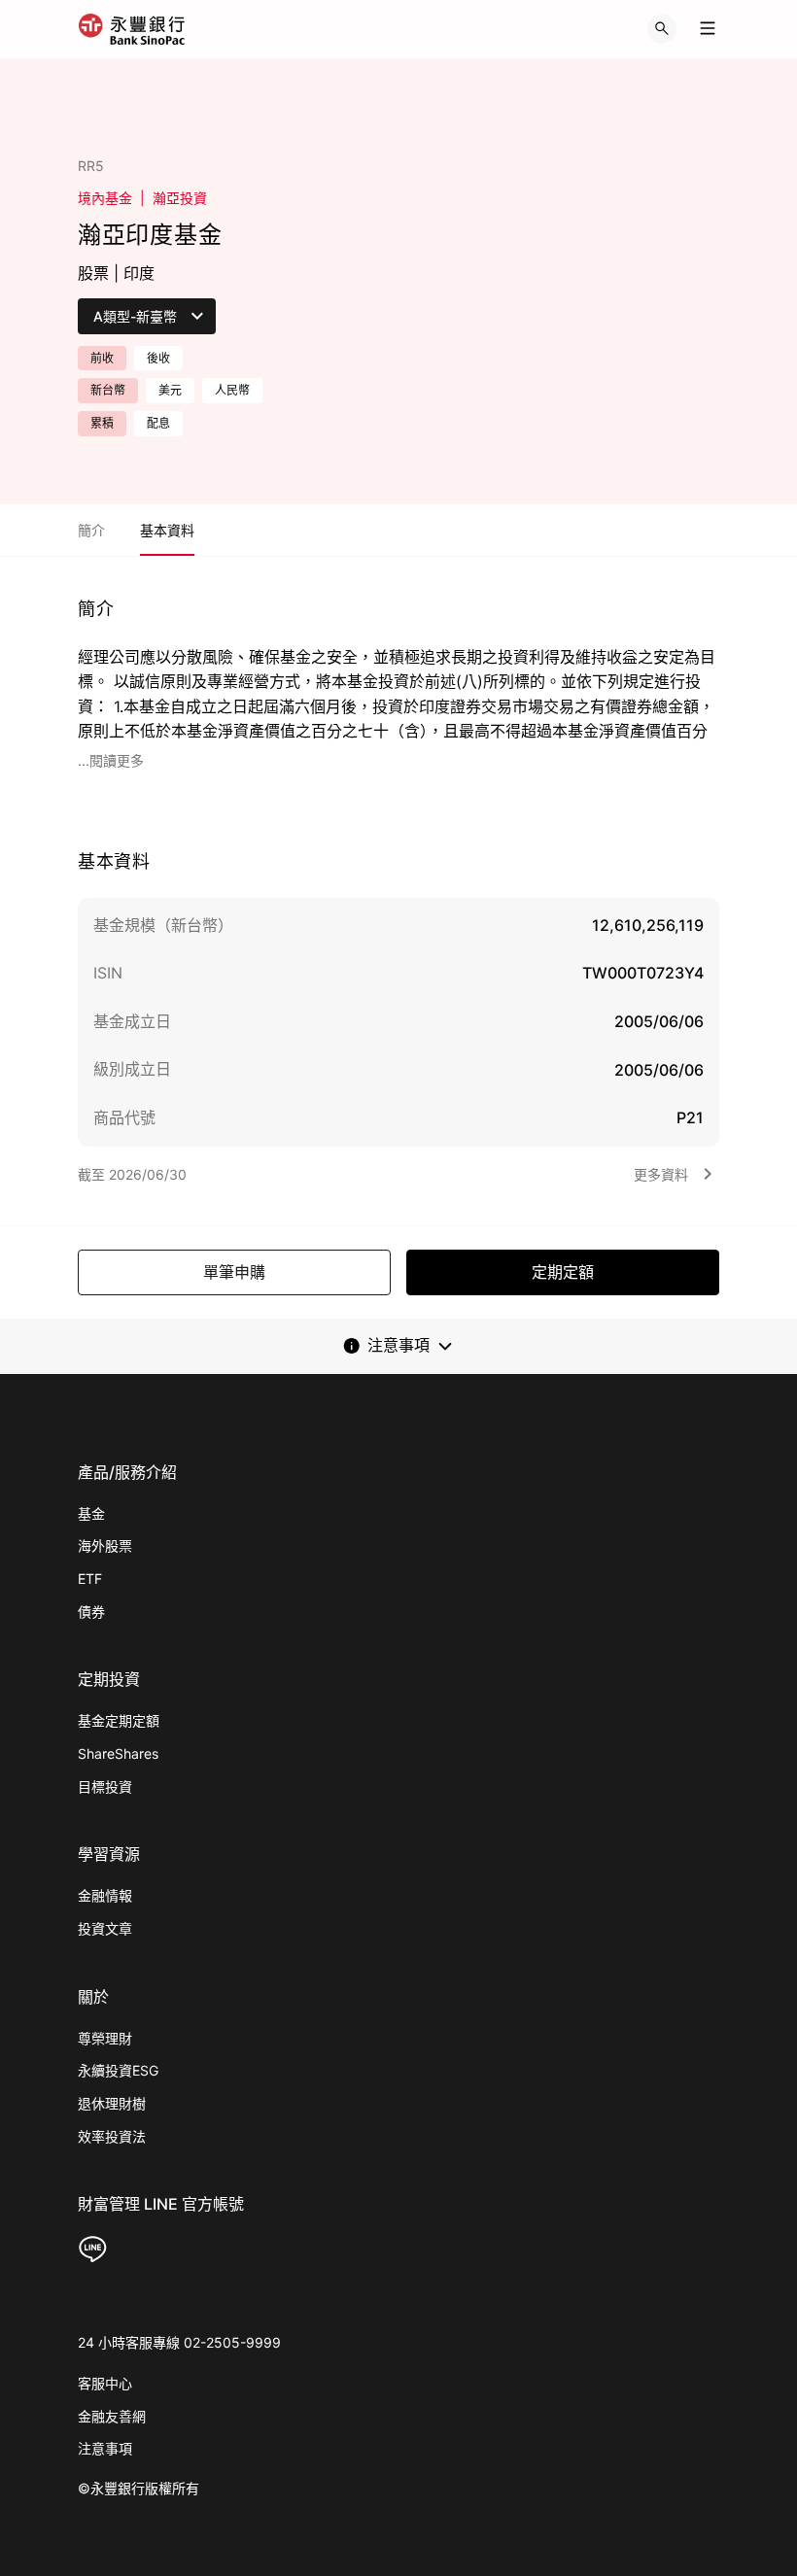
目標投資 (105, 1786)
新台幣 (108, 390)
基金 (91, 1513)
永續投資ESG (118, 2070)
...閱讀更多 (111, 760)
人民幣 (232, 390)
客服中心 (105, 2383)
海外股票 (105, 1546)
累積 (102, 423)
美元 (170, 390)
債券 (91, 1612)
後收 (158, 358)
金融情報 (105, 1895)
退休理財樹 (112, 2103)
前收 (102, 358)
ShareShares (118, 1753)
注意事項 (105, 2448)
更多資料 (661, 1174)
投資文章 (105, 1928)
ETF (90, 1579)
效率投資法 (112, 2136)
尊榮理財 (105, 2038)
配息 (158, 423)
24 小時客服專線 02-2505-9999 (179, 2342)
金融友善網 (112, 2416)
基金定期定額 (119, 1720)
